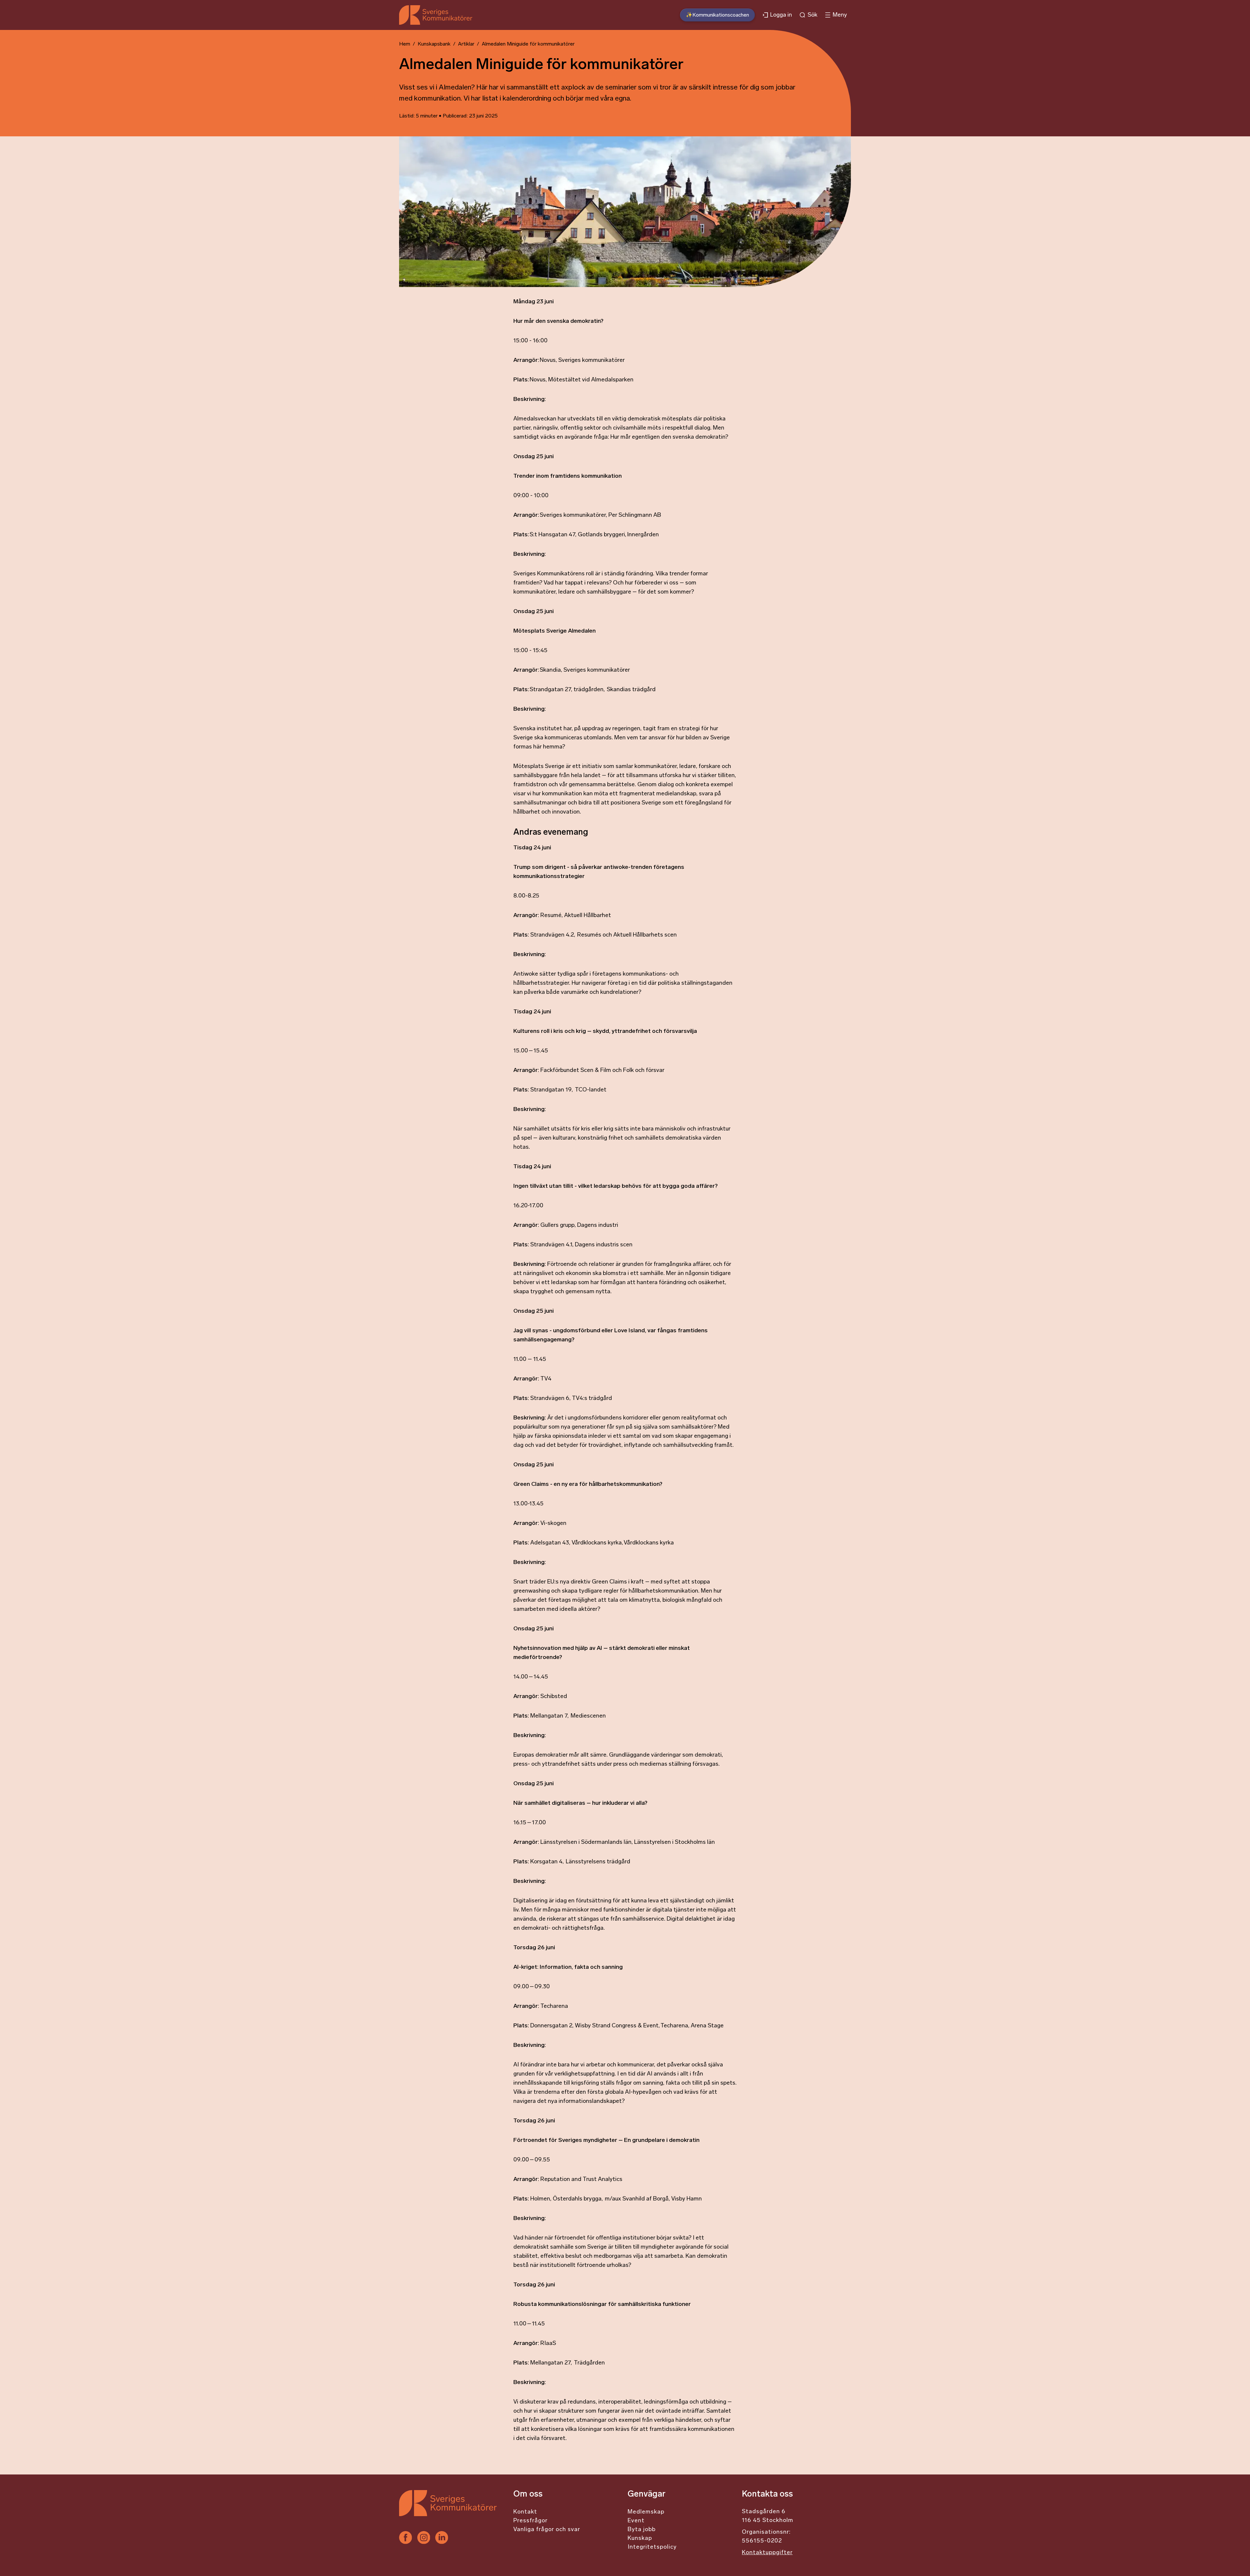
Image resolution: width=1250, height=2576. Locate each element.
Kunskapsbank (434, 44)
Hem (405, 44)
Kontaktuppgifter (767, 2553)
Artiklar (466, 44)
